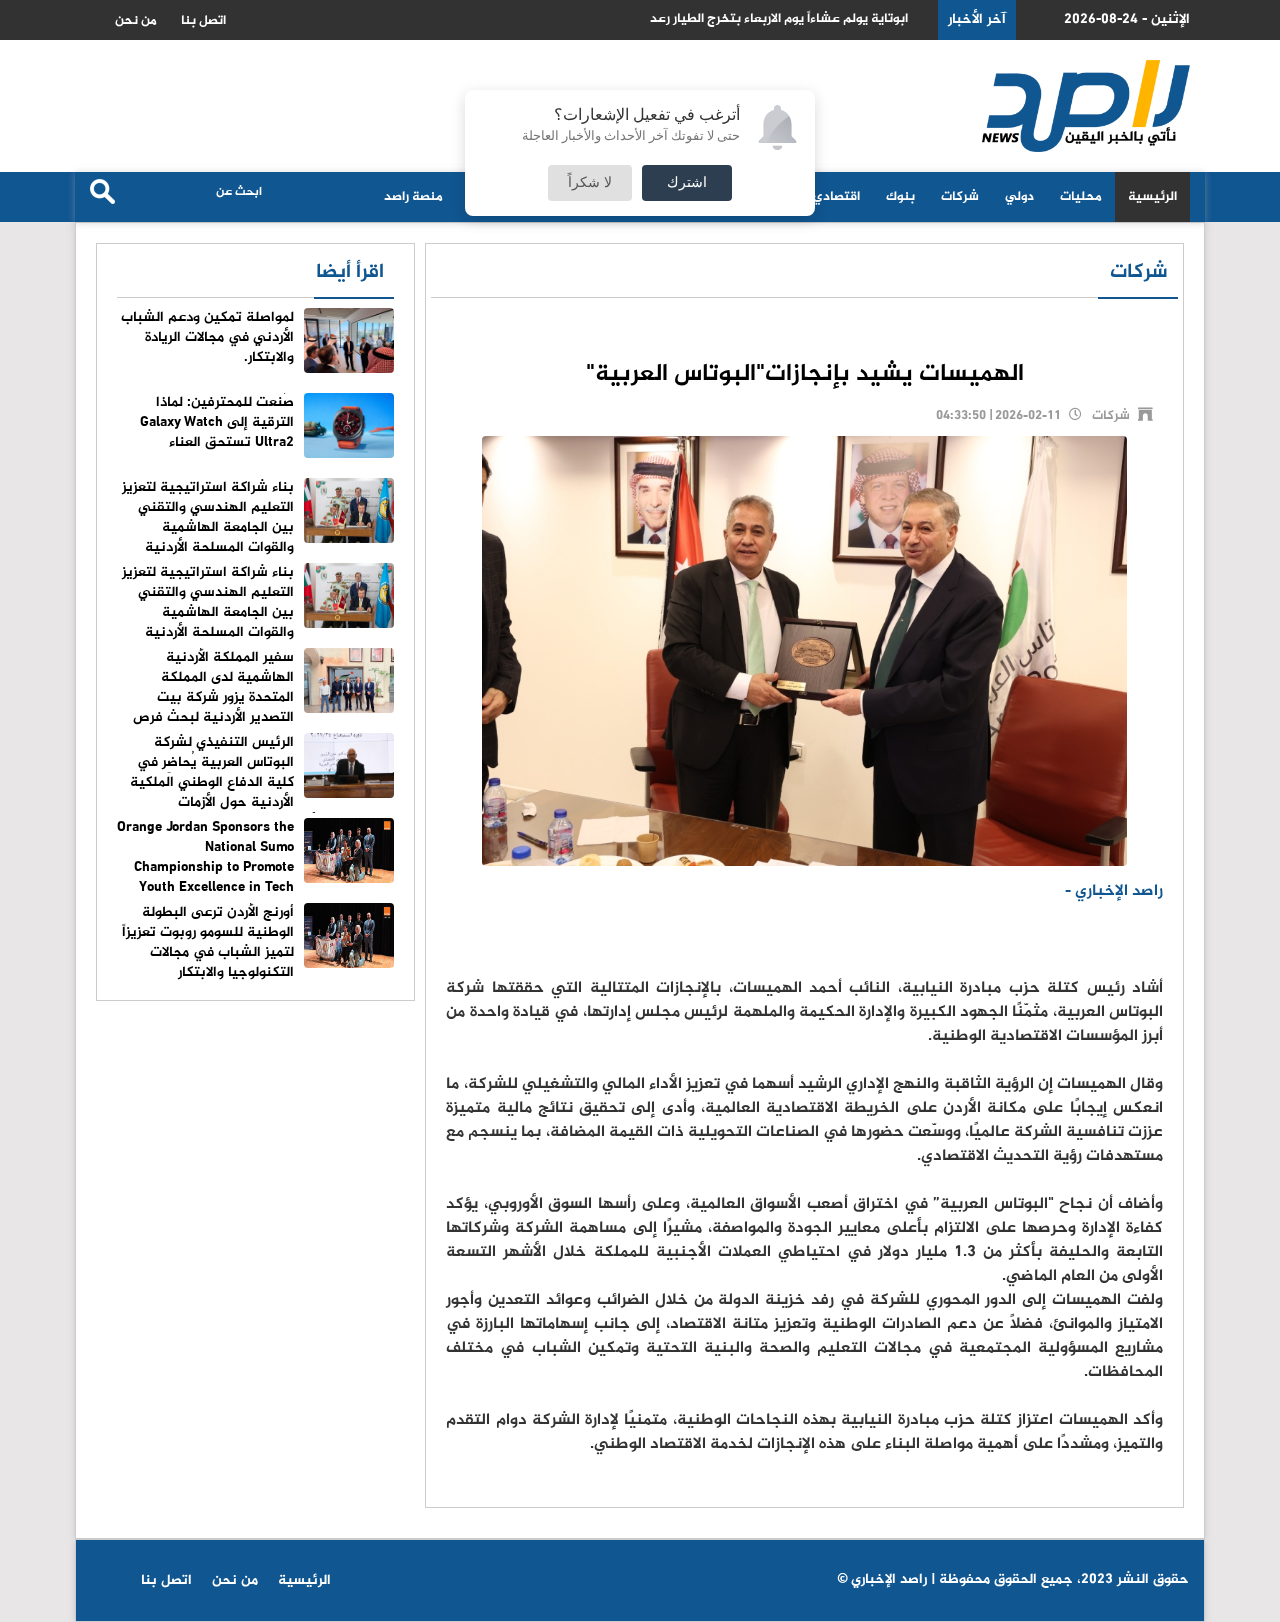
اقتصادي (836, 197)
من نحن (136, 21)
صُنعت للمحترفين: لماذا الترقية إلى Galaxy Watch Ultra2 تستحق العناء (217, 422)
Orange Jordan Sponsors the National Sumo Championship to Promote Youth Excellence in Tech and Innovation (255, 867)
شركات (960, 197)
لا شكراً (590, 183)
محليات (1081, 197)
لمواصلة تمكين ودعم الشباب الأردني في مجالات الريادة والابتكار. (207, 337)
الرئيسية (1152, 197)
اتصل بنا (203, 21)
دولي (1019, 197)
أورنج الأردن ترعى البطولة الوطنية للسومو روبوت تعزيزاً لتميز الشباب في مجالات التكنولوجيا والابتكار (208, 942)
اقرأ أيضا (350, 272)
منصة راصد (413, 197)
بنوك (900, 197)
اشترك (687, 183)
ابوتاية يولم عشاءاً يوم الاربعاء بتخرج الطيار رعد (779, 19)
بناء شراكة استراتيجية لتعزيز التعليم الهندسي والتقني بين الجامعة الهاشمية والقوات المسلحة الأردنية (208, 517)
